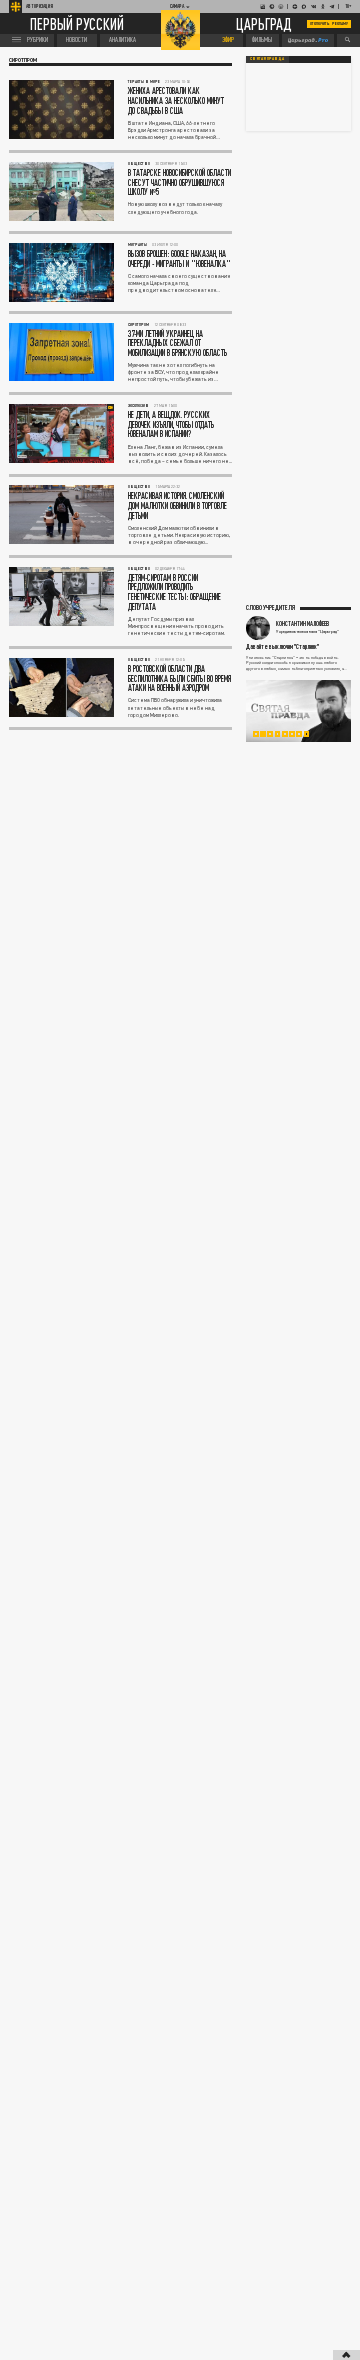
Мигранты (137, 244)
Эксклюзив (138, 405)
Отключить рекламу (329, 23)
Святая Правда (267, 59)
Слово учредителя (270, 607)
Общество (139, 163)
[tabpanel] (298, 711)
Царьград (264, 24)
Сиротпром (138, 324)
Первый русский (77, 23)
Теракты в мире (144, 81)
